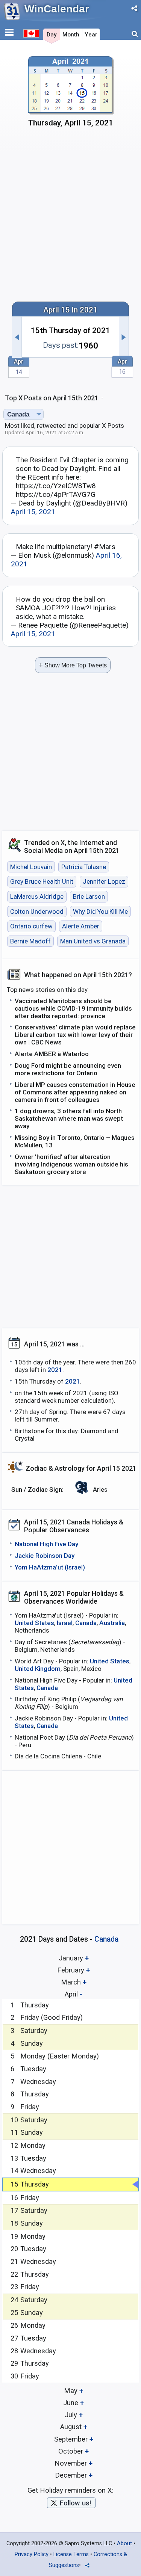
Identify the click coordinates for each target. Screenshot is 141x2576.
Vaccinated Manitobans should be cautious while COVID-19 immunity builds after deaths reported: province (73, 1008)
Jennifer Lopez (104, 882)
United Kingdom (38, 1669)
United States (34, 1623)
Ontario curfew (31, 926)
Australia (112, 1623)
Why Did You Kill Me (100, 911)
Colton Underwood (37, 911)
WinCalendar (57, 9)
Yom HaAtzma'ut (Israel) (50, 1567)
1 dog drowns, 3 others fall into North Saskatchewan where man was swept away (69, 1118)
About (124, 2544)
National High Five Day (46, 1544)
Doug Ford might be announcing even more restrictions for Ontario (68, 1069)
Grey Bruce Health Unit (42, 882)
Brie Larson (89, 896)
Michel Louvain (31, 867)
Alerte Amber (81, 926)
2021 (55, 1370)
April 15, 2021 (33, 512)
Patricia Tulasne (84, 867)
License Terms (71, 2554)
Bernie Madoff (30, 941)
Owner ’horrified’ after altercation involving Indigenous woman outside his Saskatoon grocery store (71, 1164)
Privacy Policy (32, 2554)
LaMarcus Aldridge (37, 896)
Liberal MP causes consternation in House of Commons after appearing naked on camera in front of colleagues (75, 1092)
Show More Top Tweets (73, 665)
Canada (86, 1623)
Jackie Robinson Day (45, 1556)
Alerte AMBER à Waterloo (52, 1054)
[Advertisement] (70, 218)
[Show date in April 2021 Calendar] (71, 94)
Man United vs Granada (93, 941)
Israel (65, 1623)
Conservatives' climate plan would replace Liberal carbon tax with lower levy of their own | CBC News (75, 1035)
